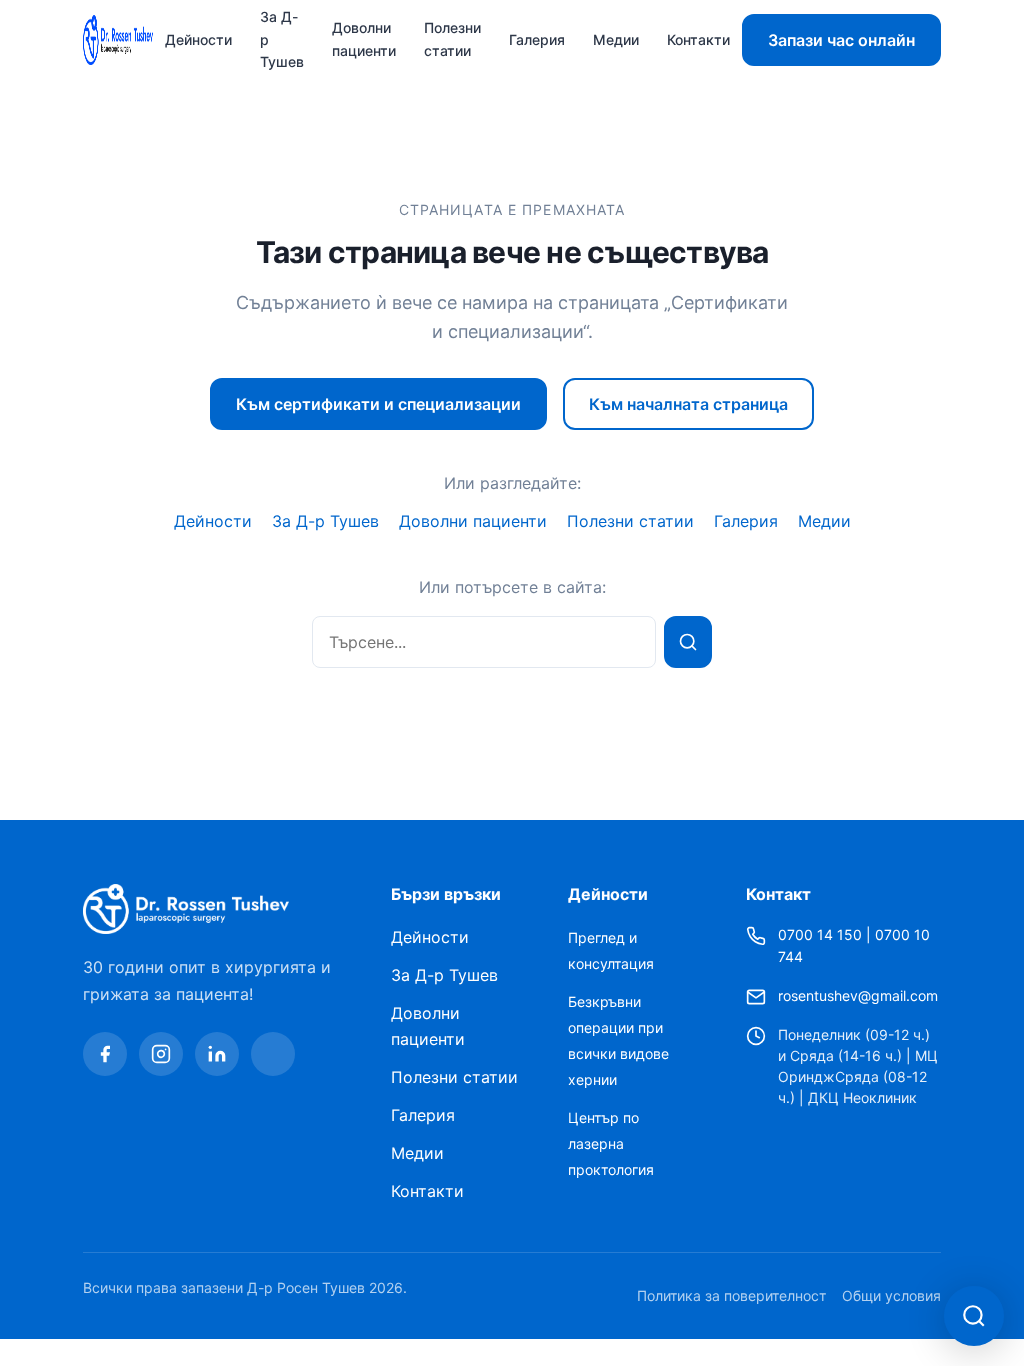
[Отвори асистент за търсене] (974, 1316)
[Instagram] (161, 1054)
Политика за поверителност (731, 1295)
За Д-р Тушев (325, 521)
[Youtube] (273, 1054)
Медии (616, 39)
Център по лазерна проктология (611, 1143)
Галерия (537, 39)
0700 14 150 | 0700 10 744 (854, 946)
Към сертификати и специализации (378, 404)
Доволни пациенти (364, 39)
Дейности (198, 39)
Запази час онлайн (841, 40)
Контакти (698, 39)
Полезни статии (452, 39)
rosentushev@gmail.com (858, 995)
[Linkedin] (217, 1054)
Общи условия (891, 1295)
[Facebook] (105, 1054)
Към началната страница (688, 404)
